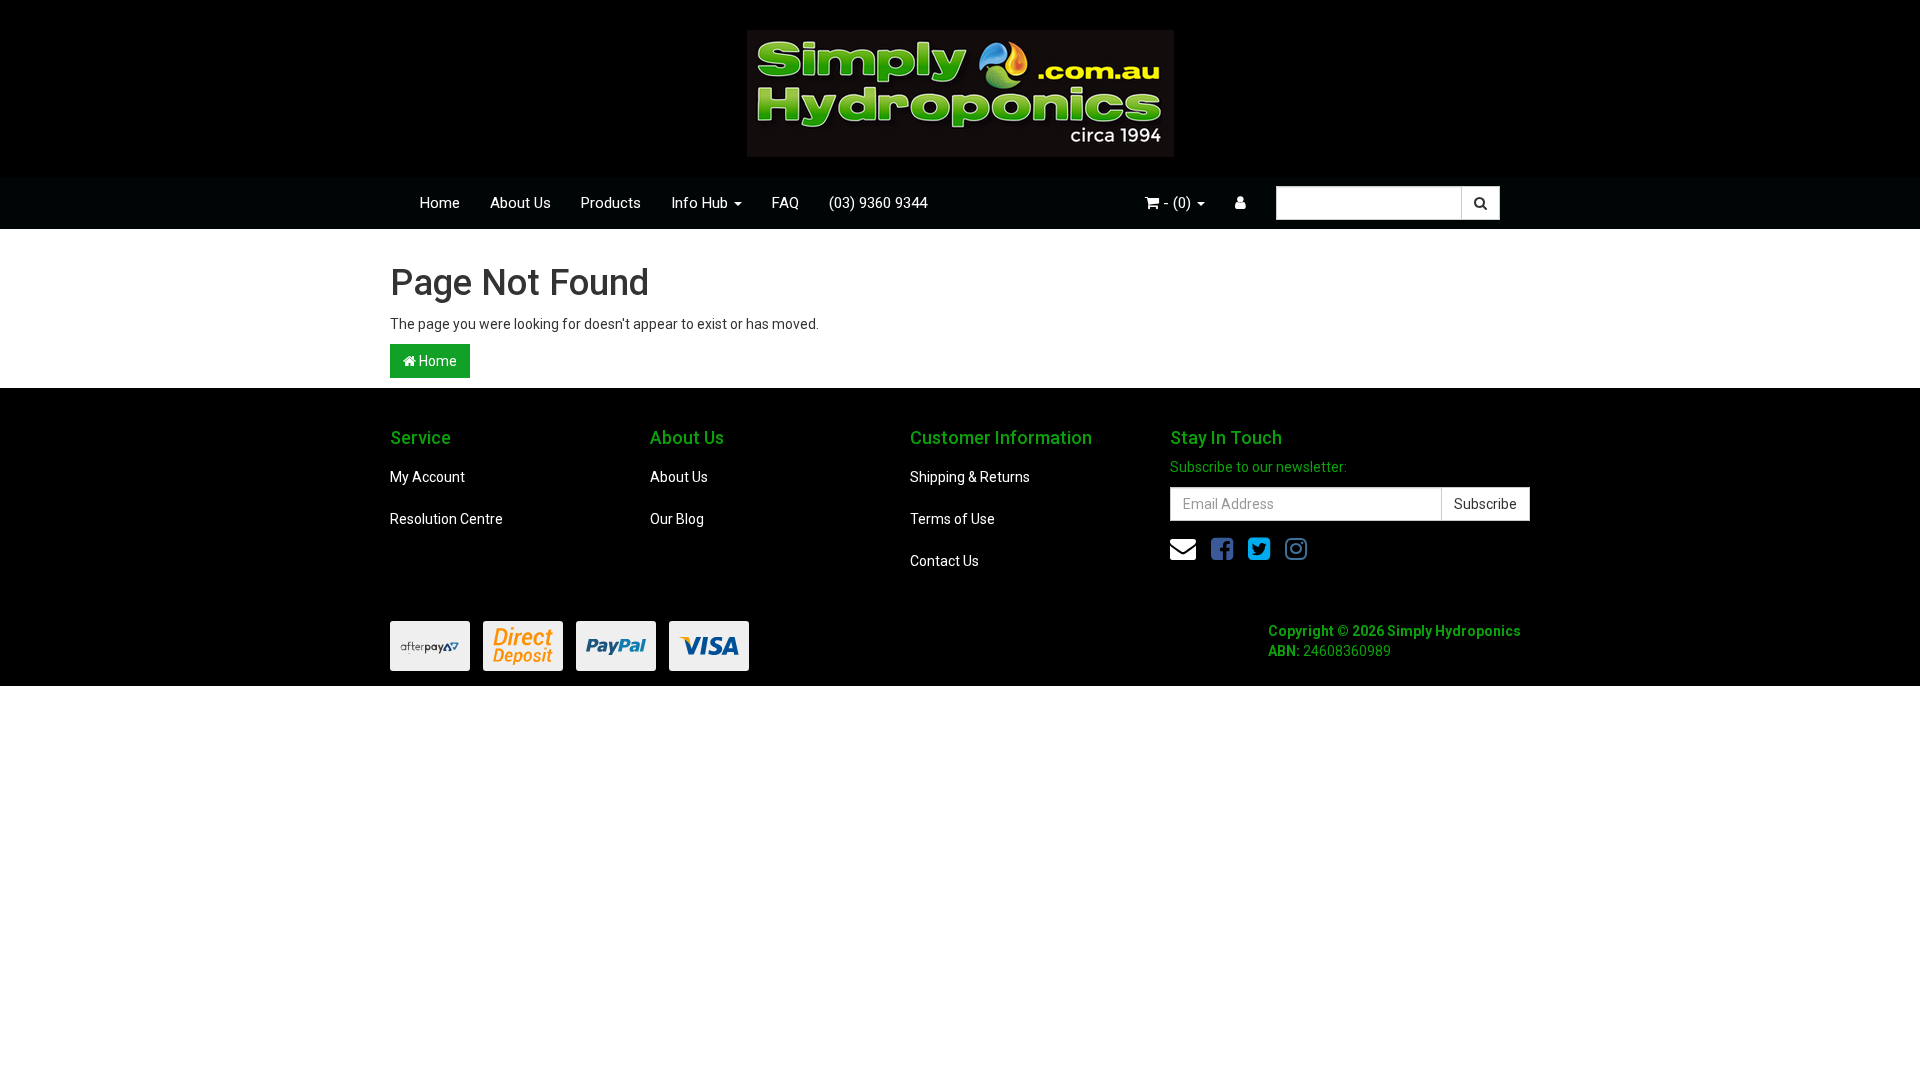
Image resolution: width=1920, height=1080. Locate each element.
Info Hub (701, 203)
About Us (520, 203)
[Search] (1480, 203)
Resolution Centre (446, 519)
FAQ (785, 203)
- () (1177, 203)
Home (440, 203)
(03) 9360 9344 (878, 203)
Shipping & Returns (970, 477)
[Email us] (1183, 549)
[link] (1222, 549)
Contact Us (944, 561)
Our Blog (677, 519)
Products (611, 203)
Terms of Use (952, 519)
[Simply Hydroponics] (960, 87)
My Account (427, 477)
